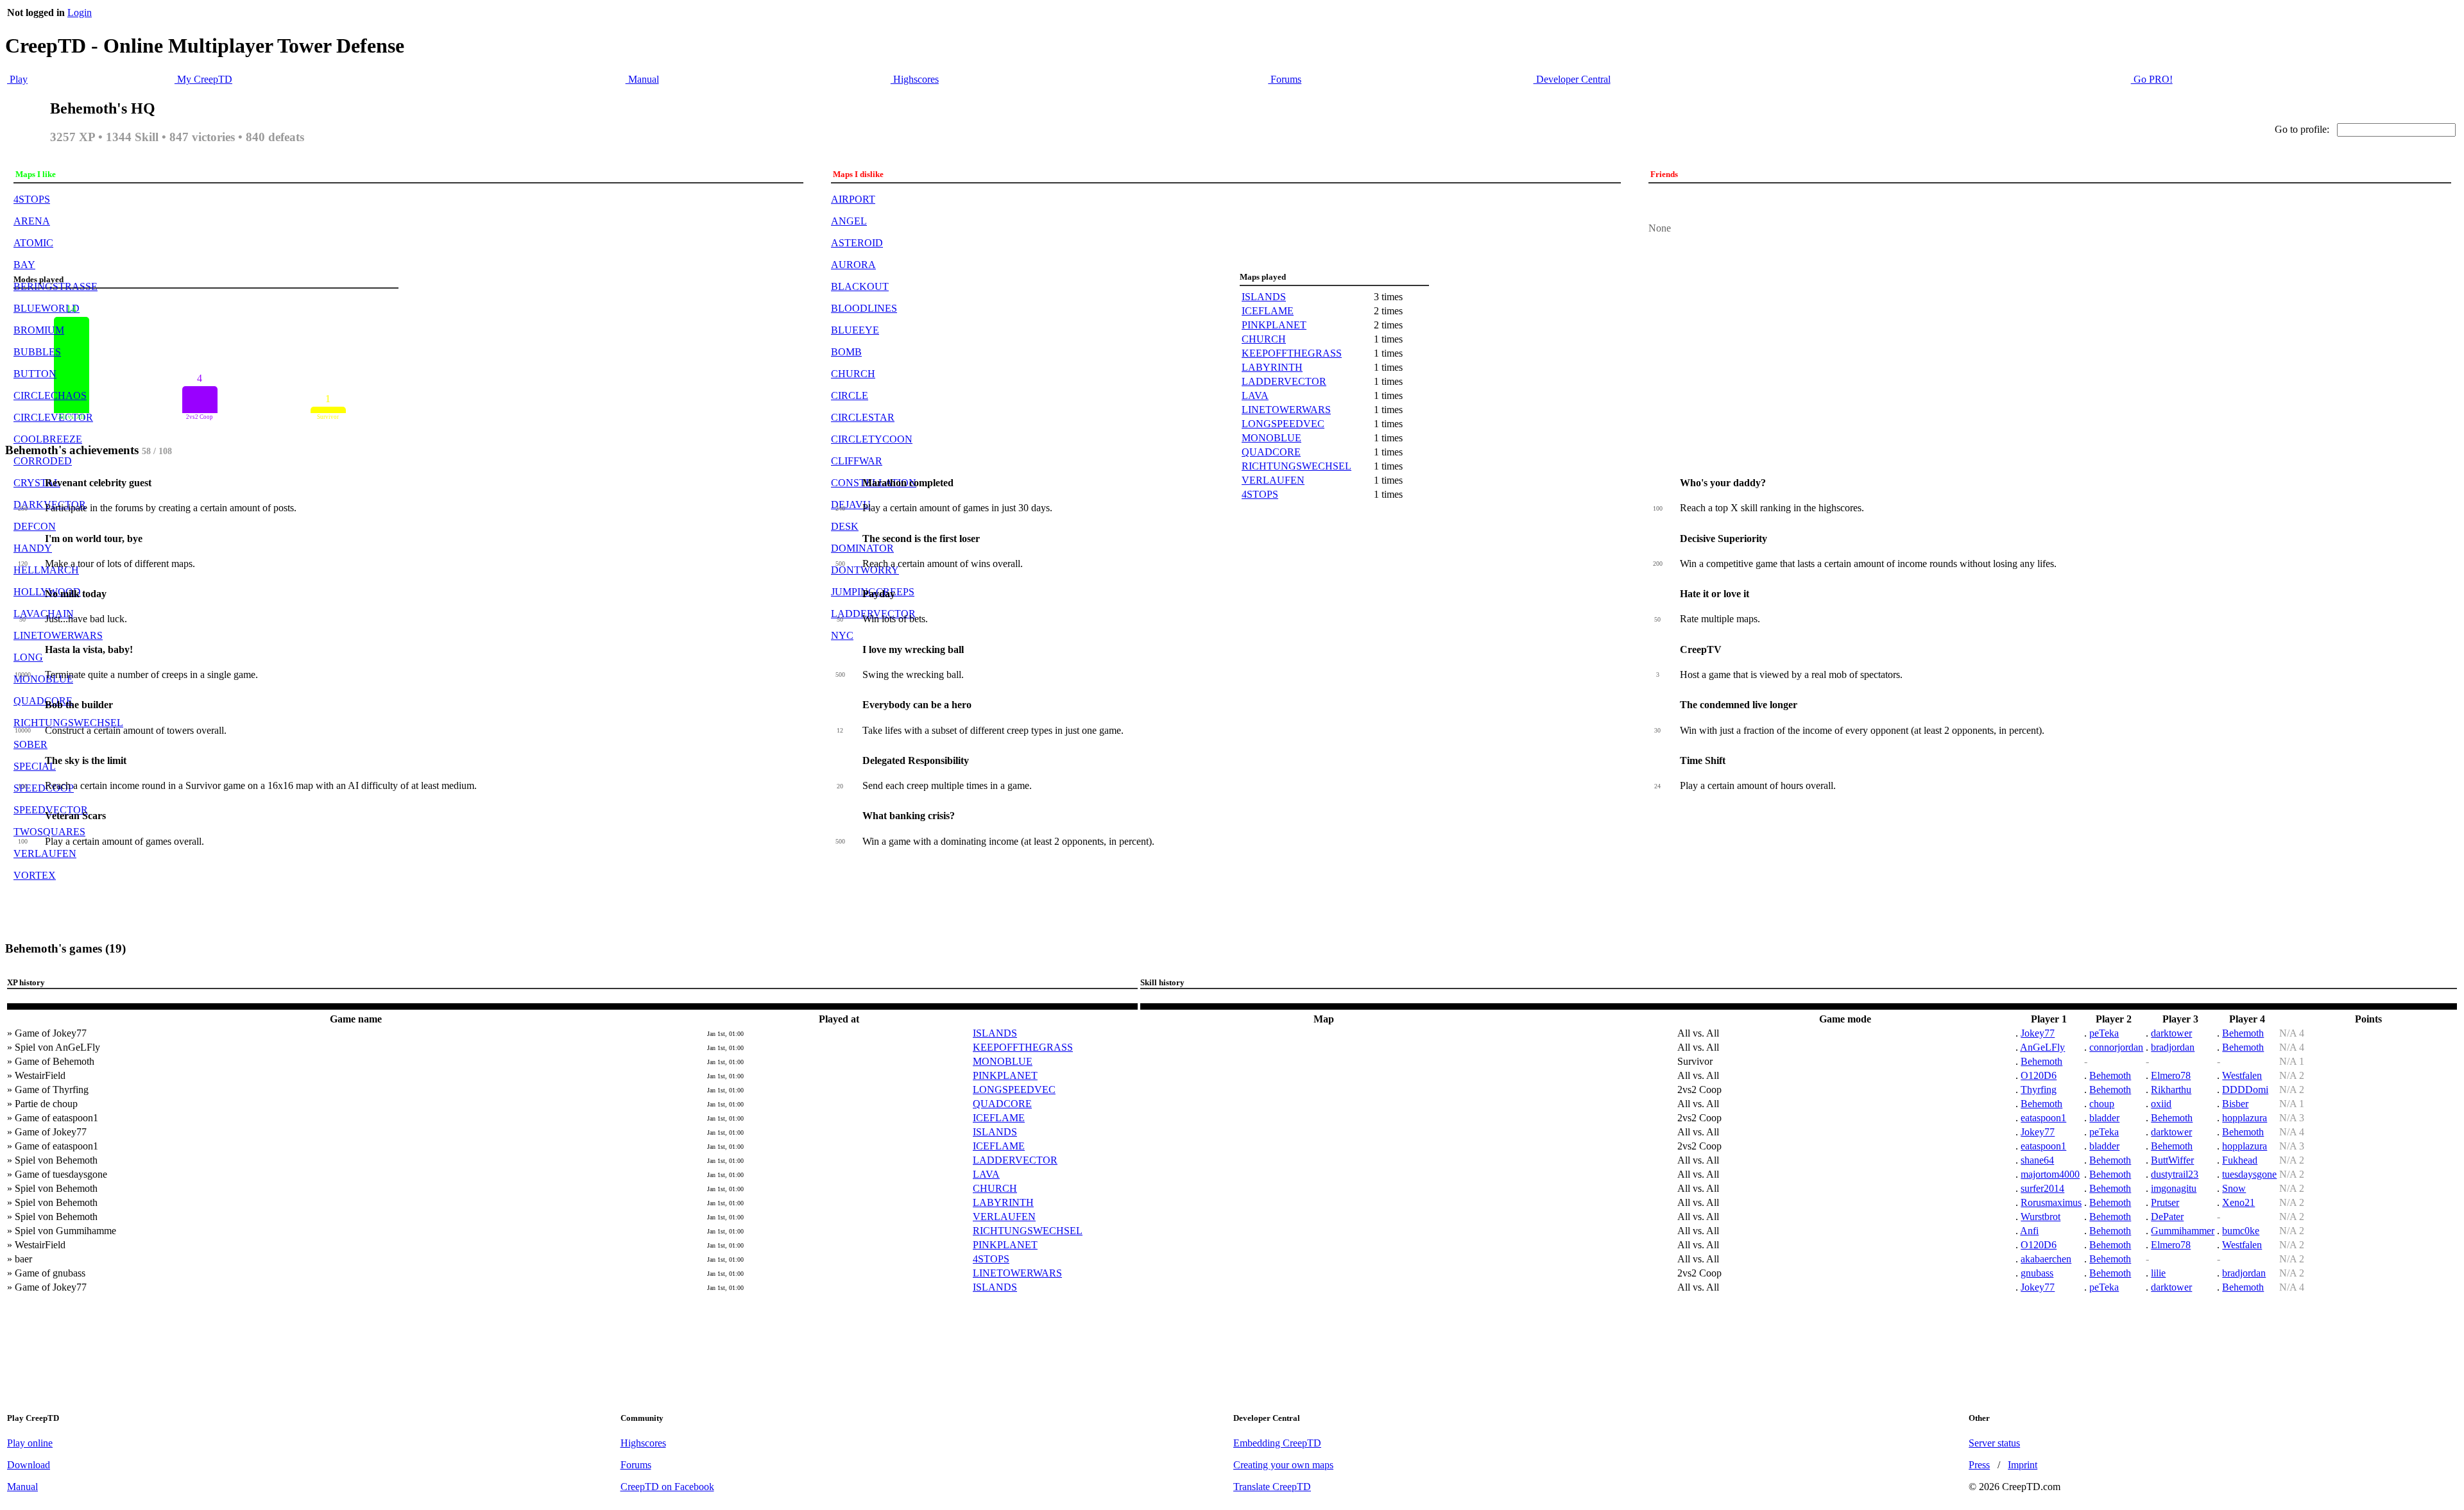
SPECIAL (35, 766)
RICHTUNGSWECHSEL (68, 723)
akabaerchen (2046, 1259)
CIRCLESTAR (863, 417)
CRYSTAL (37, 483)
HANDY (33, 548)
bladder (2104, 1118)
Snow (2234, 1188)
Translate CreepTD (1272, 1487)
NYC (842, 635)
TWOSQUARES (49, 832)
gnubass (2037, 1273)
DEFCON (35, 526)
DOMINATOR (862, 548)
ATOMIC (33, 243)
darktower (2171, 1033)
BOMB (846, 352)
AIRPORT (853, 199)
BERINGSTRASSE (56, 286)
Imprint (2023, 1465)
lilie (2158, 1273)
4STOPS (32, 199)
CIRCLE (850, 395)
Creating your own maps (1283, 1465)
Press (1979, 1465)
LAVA (1255, 395)
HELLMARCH (46, 570)
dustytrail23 (2175, 1174)
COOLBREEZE (48, 439)
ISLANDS (1264, 297)
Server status (1994, 1443)
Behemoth (2243, 1033)
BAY (24, 265)
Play (17, 79)
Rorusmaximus (2051, 1202)
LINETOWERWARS (58, 635)
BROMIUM (39, 330)
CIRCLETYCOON (872, 439)
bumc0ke (2241, 1231)
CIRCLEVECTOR (53, 417)
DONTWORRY (865, 570)
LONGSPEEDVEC (1283, 424)
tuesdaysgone (2249, 1174)
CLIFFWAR (857, 461)
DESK (845, 526)
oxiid (2161, 1104)
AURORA (853, 265)
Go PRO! (2152, 79)
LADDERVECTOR (1284, 381)
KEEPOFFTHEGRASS (1292, 353)
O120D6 (2039, 1075)
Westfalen (2242, 1075)
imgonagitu (2174, 1188)
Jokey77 (2038, 1033)
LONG (28, 657)
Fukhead (2240, 1160)
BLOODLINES (864, 308)
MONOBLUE (43, 679)
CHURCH (853, 374)
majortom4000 (2050, 1174)
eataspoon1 (2043, 1118)
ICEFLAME (1268, 311)
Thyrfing (2039, 1090)
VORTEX (35, 875)
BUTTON (35, 374)
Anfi (2029, 1231)
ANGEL (849, 221)
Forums (1285, 79)
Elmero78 (2171, 1075)
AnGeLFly (2042, 1047)
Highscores (915, 79)
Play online (30, 1443)
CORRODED (43, 461)
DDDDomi (2245, 1090)
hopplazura (2245, 1118)
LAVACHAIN (44, 614)
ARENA (32, 221)
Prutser (2165, 1202)
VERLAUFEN (45, 853)
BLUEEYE (855, 330)
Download (29, 1465)
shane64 (2037, 1160)
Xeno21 (2238, 1202)
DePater (2167, 1217)
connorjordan (2116, 1047)
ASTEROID (857, 243)
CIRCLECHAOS (50, 395)
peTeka (2104, 1033)
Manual (642, 79)
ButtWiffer (2172, 1160)
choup (2102, 1104)
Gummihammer (2183, 1231)
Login (80, 13)
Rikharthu (2171, 1090)
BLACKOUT (860, 286)
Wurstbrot (2041, 1217)
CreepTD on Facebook (667, 1487)
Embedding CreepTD (1277, 1443)
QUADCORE (43, 701)
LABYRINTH (1272, 367)
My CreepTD (203, 79)
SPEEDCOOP (44, 788)
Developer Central (1572, 79)
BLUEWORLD (47, 308)
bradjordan (2173, 1047)
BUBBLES (37, 352)
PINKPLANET (1274, 325)
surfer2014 (2042, 1188)
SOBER (30, 744)
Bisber (2235, 1104)
